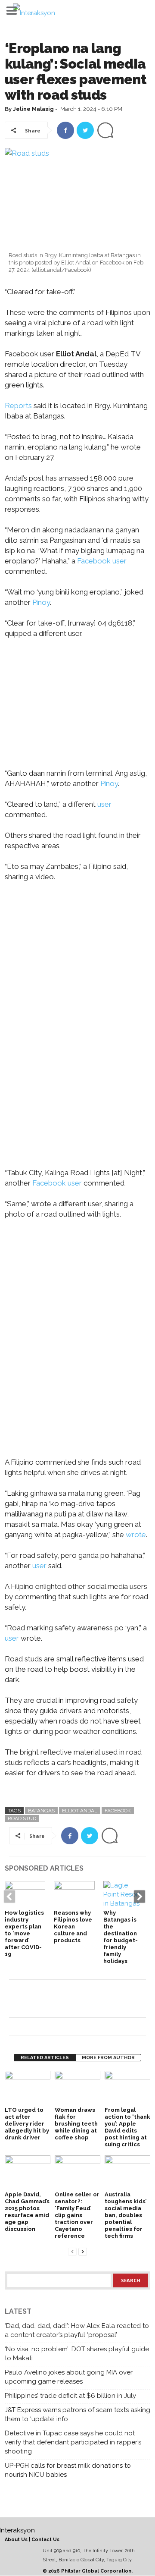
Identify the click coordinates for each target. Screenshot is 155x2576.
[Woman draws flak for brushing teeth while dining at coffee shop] (77, 2088)
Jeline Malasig (33, 109)
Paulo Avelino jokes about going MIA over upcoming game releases (69, 2377)
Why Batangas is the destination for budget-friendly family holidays (121, 1937)
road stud (22, 1818)
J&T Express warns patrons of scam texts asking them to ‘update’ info (77, 2414)
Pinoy (40, 602)
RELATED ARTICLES (45, 2058)
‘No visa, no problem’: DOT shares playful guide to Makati (77, 2354)
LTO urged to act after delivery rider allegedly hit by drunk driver (27, 2124)
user (104, 804)
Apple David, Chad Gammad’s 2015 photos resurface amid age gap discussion (27, 2212)
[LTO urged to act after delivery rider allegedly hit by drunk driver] (28, 2088)
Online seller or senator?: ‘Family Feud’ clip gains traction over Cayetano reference (77, 2215)
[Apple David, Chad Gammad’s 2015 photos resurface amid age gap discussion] (28, 2172)
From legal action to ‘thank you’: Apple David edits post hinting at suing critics (127, 2127)
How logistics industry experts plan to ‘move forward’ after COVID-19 (24, 1933)
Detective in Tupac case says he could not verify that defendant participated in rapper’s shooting (73, 2442)
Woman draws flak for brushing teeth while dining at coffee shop (76, 2124)
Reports (18, 406)
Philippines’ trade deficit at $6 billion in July (70, 2396)
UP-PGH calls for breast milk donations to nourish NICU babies (68, 2470)
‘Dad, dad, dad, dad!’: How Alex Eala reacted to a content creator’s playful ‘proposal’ (77, 2330)
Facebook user (102, 561)
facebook (118, 1811)
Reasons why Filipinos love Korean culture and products (73, 1926)
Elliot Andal (80, 1811)
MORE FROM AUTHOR (108, 2058)
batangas (41, 1811)
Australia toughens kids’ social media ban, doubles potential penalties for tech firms (126, 2215)
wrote (136, 1535)
